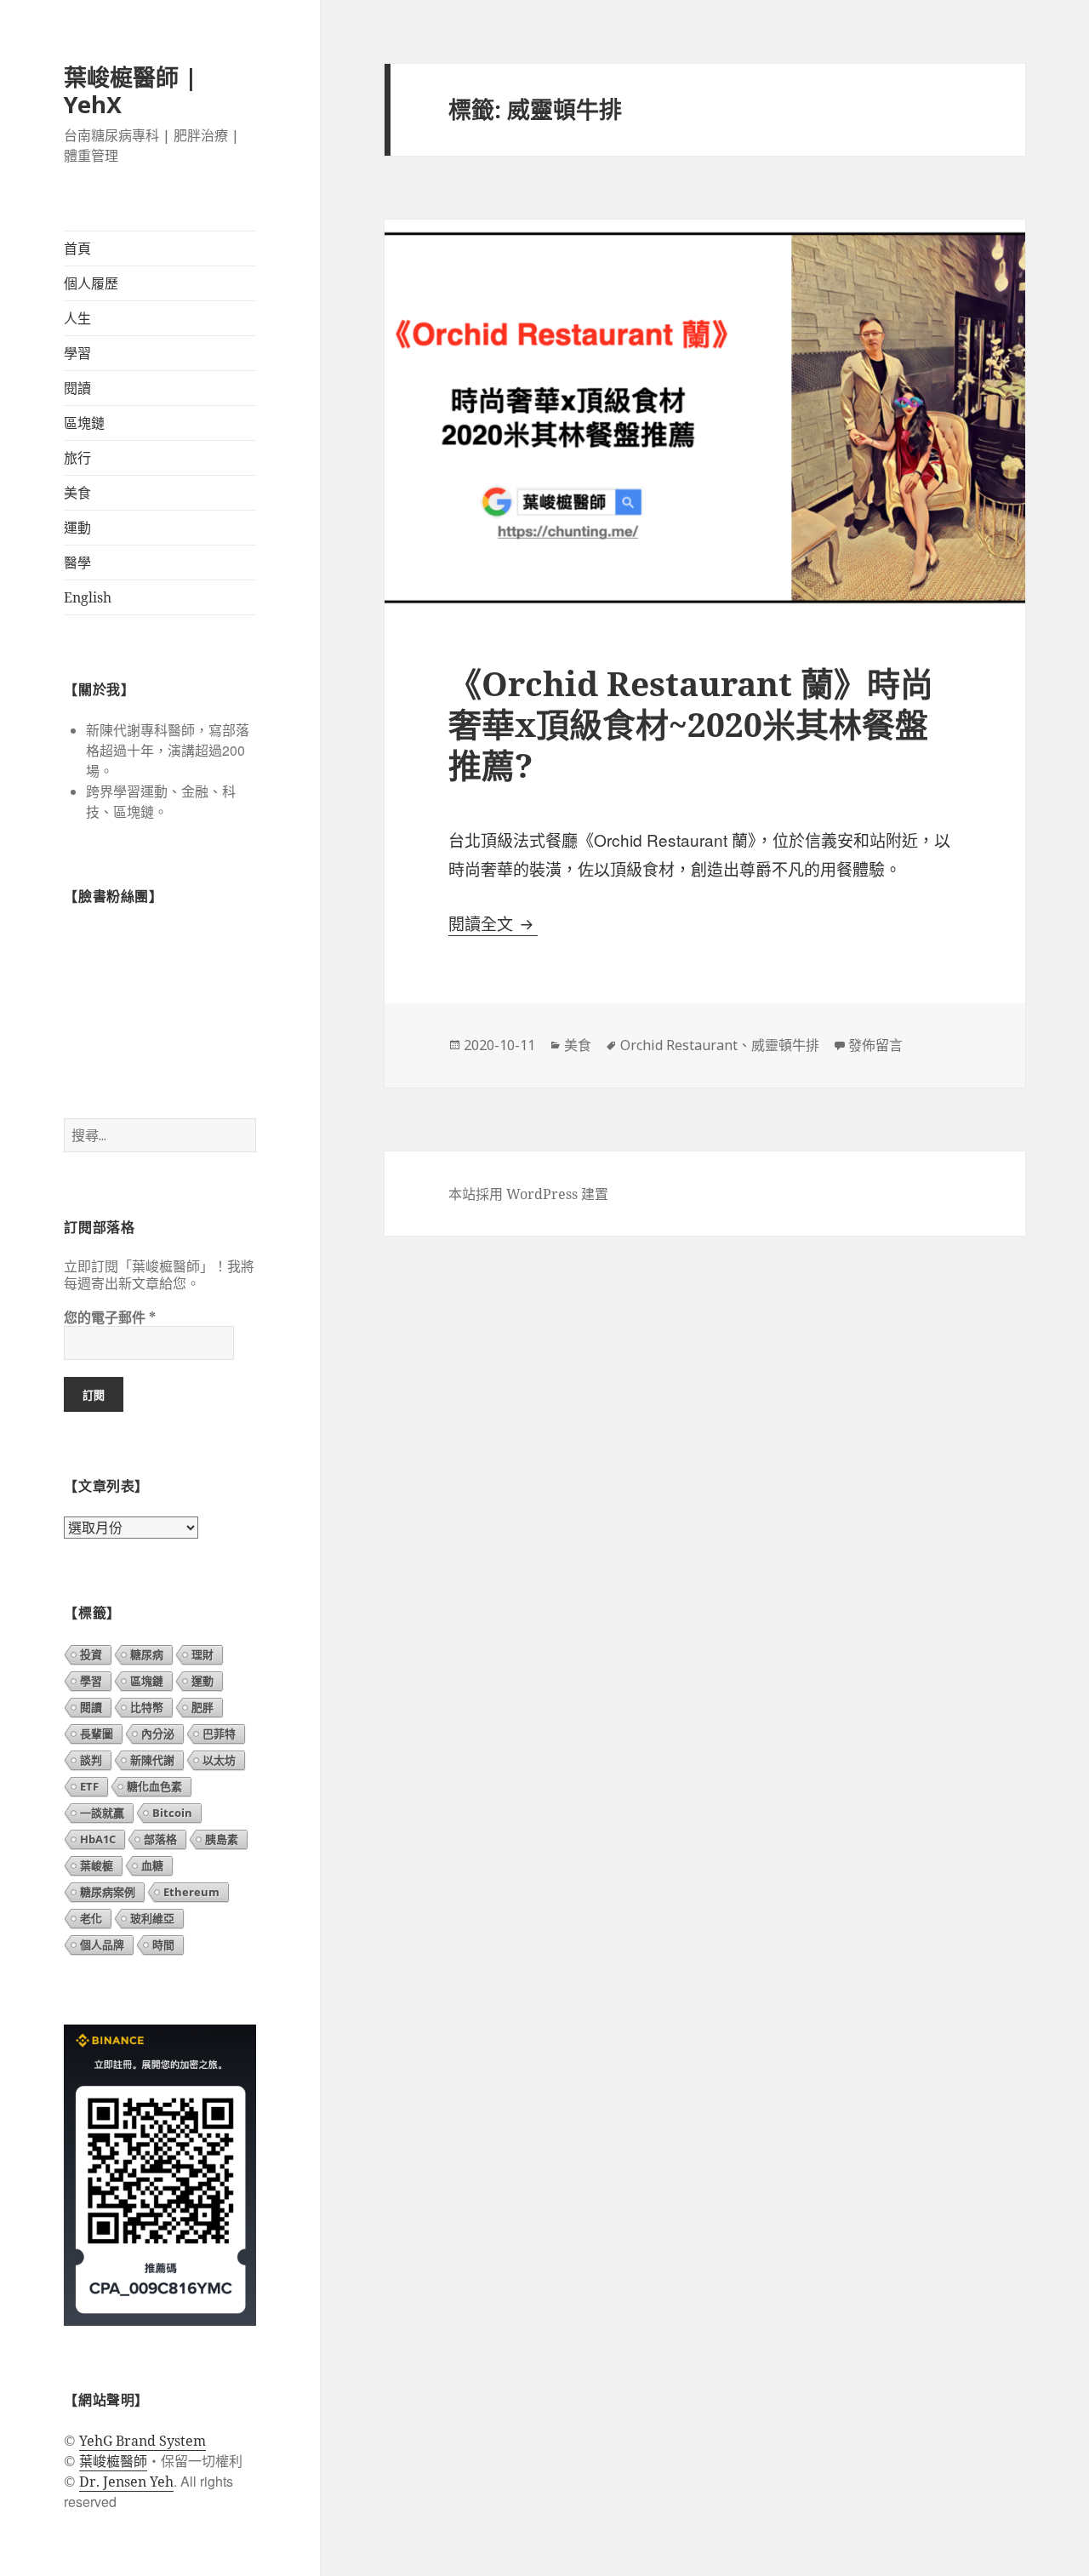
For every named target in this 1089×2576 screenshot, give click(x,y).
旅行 (77, 458)
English (88, 597)
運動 (77, 528)
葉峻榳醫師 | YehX (131, 91)
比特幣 (147, 1707)
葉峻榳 (97, 1865)
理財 (202, 1654)
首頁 (77, 248)
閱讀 (77, 388)
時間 (163, 1945)
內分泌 (158, 1734)
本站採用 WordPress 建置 (528, 1194)
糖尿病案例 (108, 1892)
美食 (77, 493)
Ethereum (191, 1892)
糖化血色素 (154, 1786)
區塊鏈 (84, 423)
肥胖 (202, 1707)
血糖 (152, 1865)
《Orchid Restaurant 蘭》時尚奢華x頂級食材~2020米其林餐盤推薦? (691, 724)
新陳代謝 (152, 1760)
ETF (89, 1786)
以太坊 (219, 1760)
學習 (77, 353)
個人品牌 (102, 1945)
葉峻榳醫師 (113, 2461)
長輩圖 (97, 1734)
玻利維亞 (152, 1918)
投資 (91, 1654)
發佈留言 (875, 1045)
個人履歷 (91, 283)
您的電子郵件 (110, 1317)
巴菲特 (219, 1734)
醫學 (77, 563)
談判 (91, 1760)
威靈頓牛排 (785, 1045)
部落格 (160, 1839)
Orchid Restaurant (679, 1045)
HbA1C (98, 1839)
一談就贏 (102, 1813)
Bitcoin (172, 1813)
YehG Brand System (143, 2441)
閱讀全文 (493, 924)
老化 (91, 1918)
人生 (77, 318)
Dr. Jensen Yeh (126, 2482)
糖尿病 (147, 1654)
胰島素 (222, 1839)
